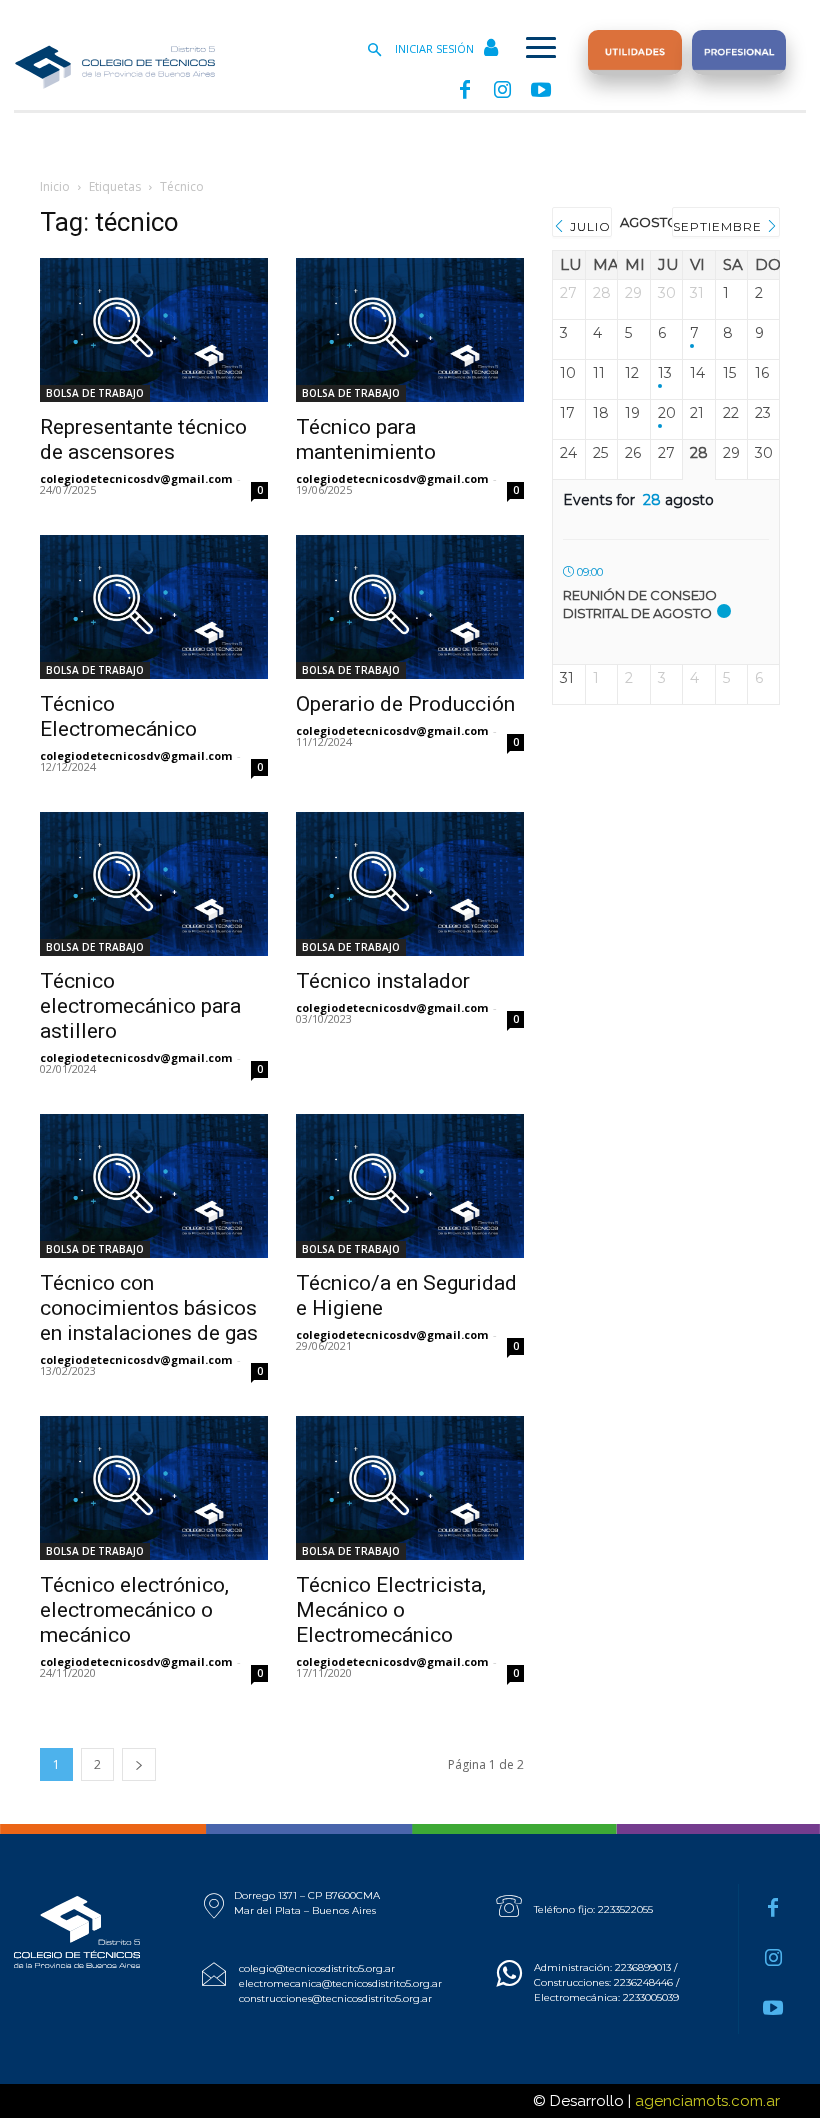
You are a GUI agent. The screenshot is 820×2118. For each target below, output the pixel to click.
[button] (374, 51)
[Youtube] (541, 91)
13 (665, 373)
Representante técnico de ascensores (143, 439)
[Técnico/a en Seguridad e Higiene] (410, 1186)
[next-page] (139, 1764)
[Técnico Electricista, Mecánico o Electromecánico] (410, 1488)
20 (667, 413)
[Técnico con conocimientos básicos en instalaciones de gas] (154, 1186)
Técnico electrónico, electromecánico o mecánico (134, 1610)
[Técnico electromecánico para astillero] (154, 884)
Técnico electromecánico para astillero (140, 1006)
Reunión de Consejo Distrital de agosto (640, 604)
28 (699, 453)
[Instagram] (503, 91)
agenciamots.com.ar (707, 2101)
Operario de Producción (405, 704)
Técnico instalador (383, 981)
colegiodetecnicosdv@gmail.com (136, 478)
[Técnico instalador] (410, 884)
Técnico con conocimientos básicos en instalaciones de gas (149, 1308)
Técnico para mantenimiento (366, 439)
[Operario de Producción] (410, 607)
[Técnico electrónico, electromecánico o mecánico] (154, 1488)
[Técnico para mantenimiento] (410, 330)
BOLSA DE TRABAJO (95, 393)
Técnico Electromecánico (118, 716)
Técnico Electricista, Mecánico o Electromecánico (391, 1610)
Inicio (55, 186)
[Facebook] (465, 91)
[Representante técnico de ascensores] (154, 330)
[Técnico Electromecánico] (154, 607)
